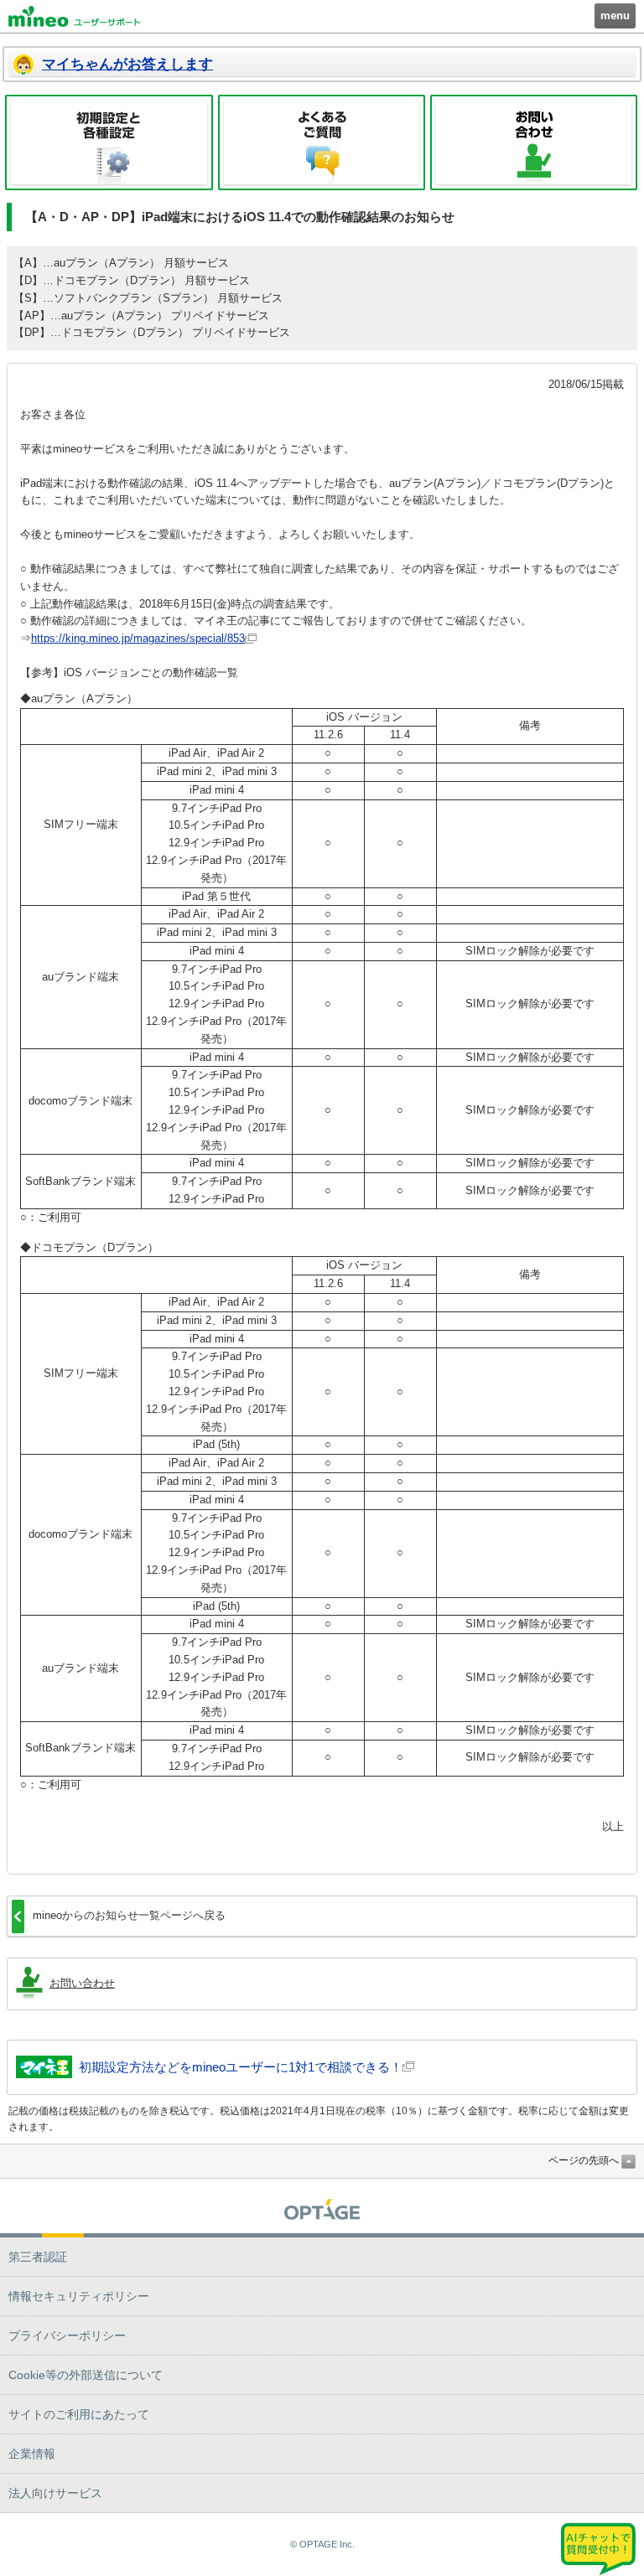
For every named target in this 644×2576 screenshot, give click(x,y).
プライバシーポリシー (67, 2335)
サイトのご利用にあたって (79, 2414)
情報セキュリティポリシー (79, 2296)
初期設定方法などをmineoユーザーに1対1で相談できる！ (241, 2067)
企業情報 (32, 2454)
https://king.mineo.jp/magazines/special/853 (138, 638)
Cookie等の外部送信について (86, 2375)
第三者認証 (38, 2257)
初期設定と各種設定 (109, 142)
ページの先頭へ (584, 2160)
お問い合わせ (534, 142)
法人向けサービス (55, 2493)
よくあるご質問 (322, 142)
